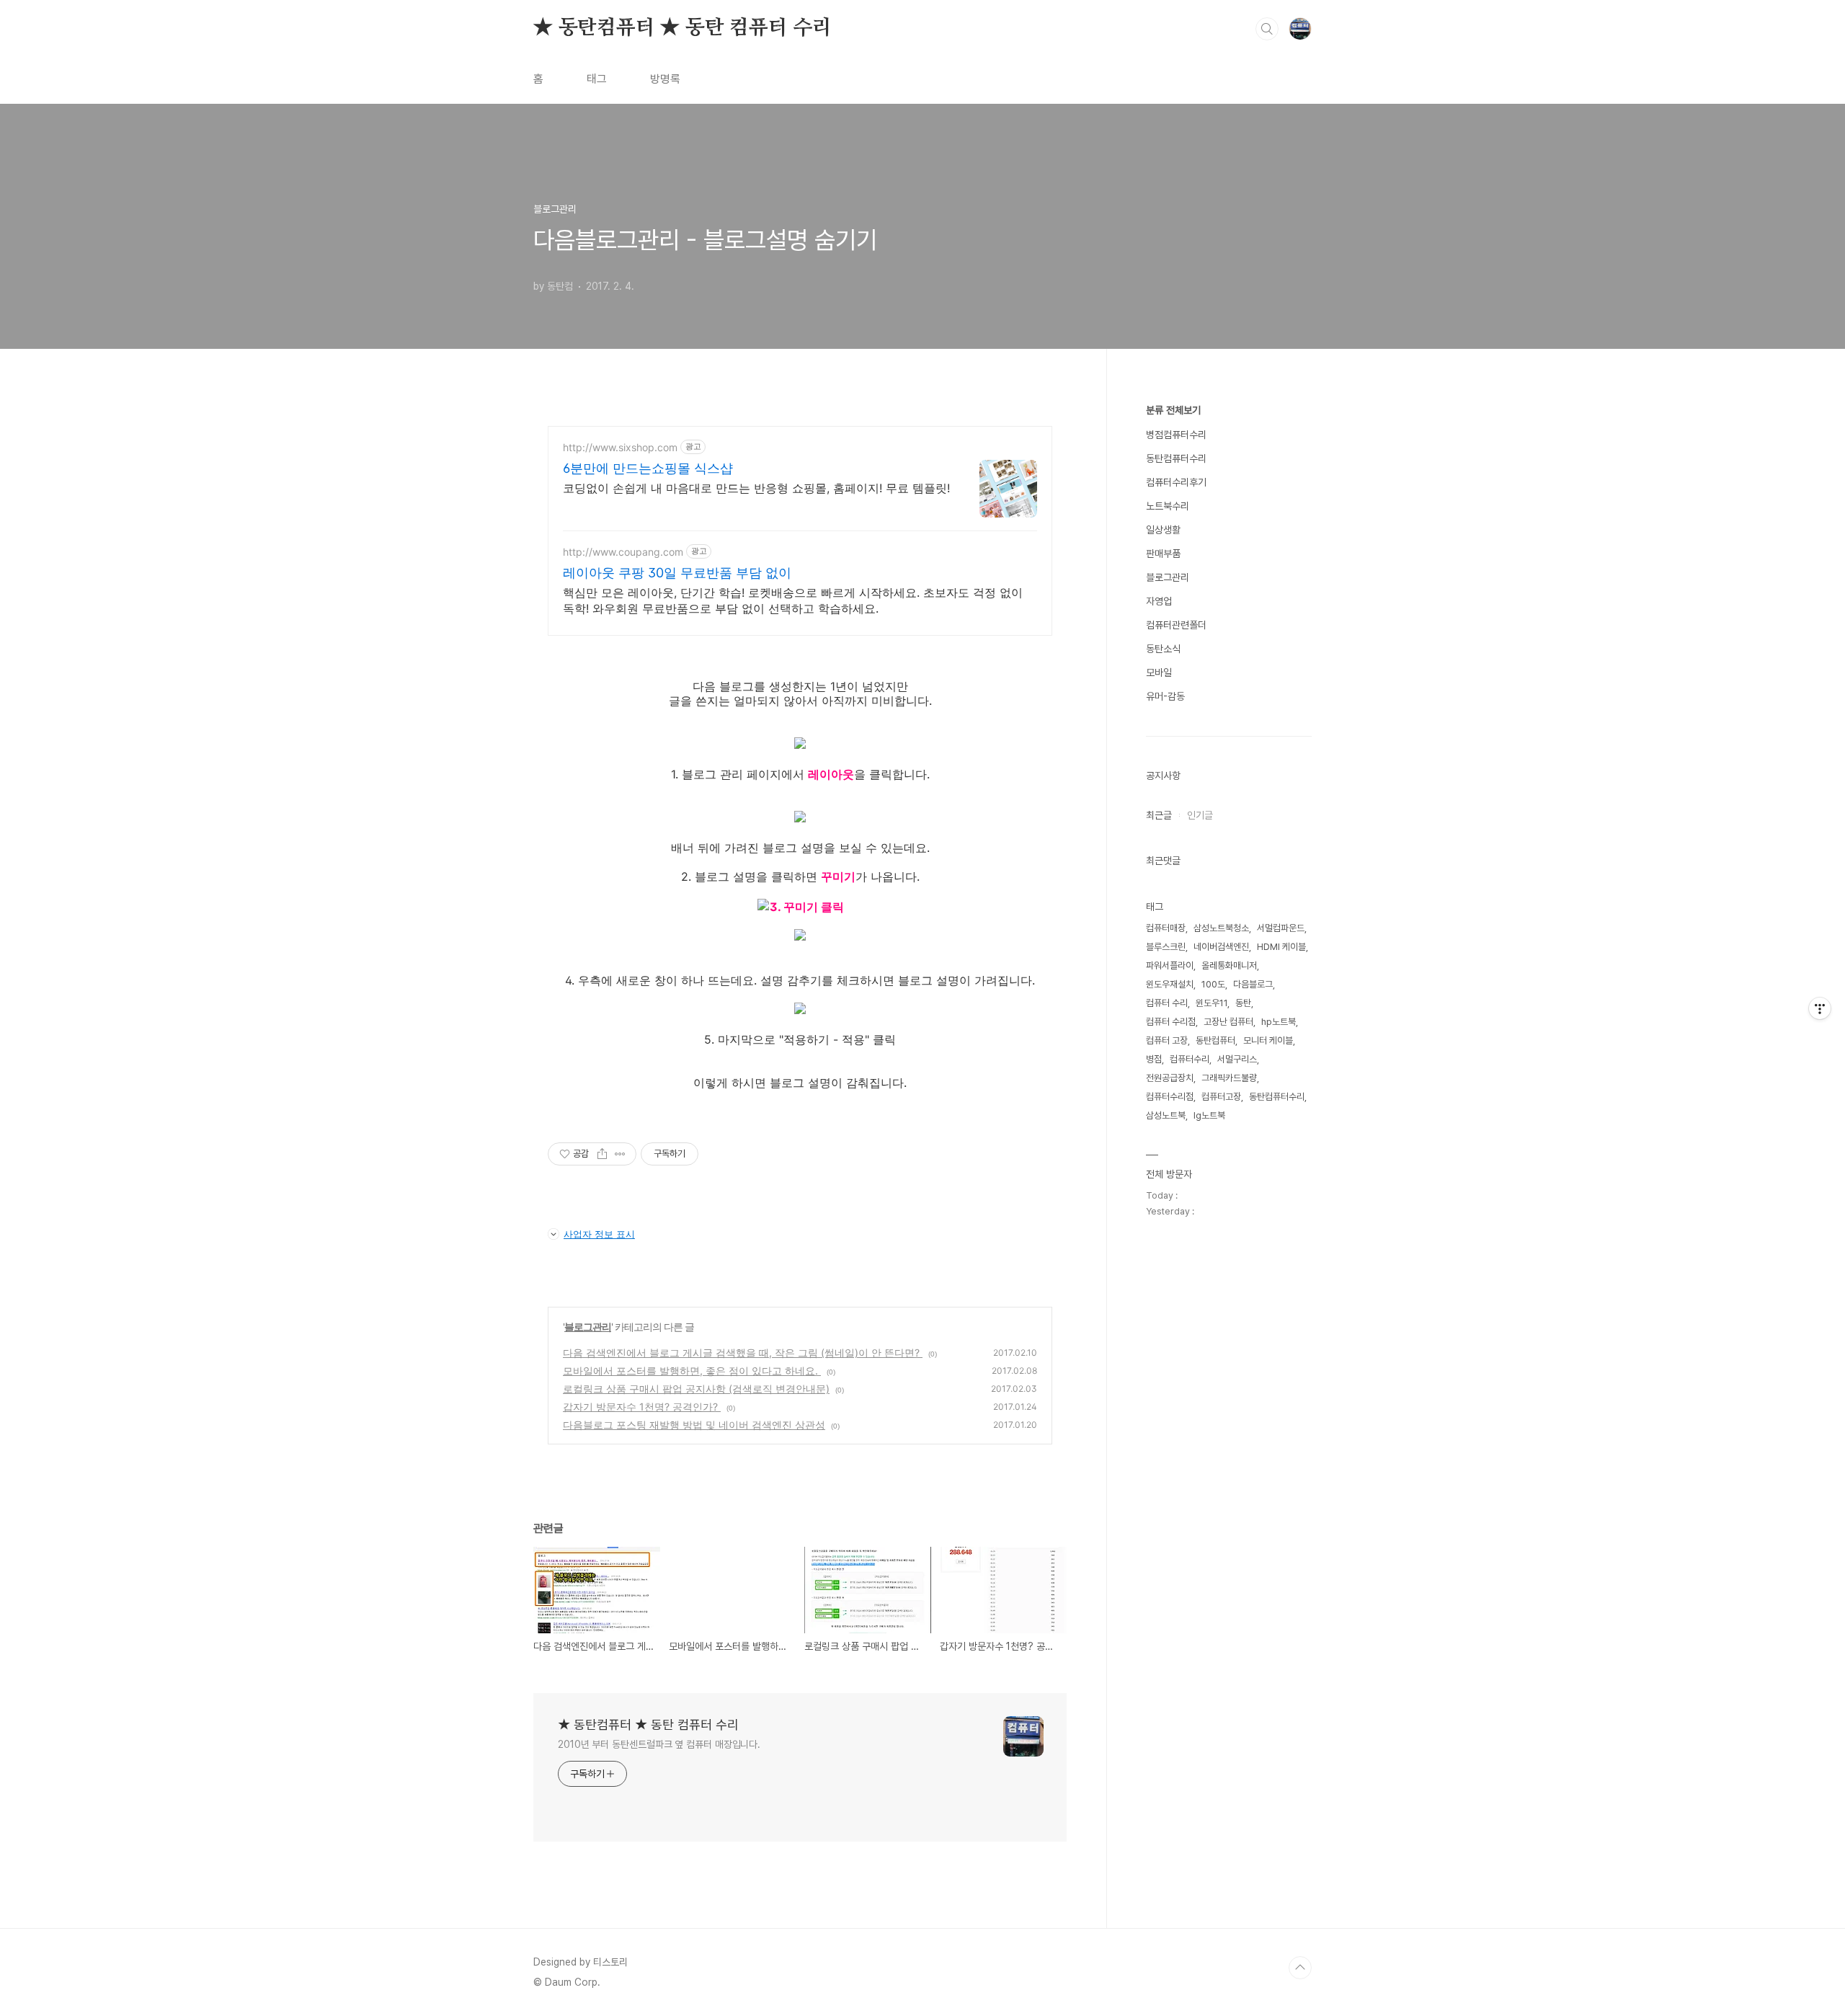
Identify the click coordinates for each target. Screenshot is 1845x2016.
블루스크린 (1166, 947)
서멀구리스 (1237, 1059)
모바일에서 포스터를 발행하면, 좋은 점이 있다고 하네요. (692, 1371)
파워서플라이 (1170, 965)
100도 (1213, 984)
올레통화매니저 (1229, 965)
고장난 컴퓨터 (1228, 1022)
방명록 (665, 79)
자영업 (1159, 601)
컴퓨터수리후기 (1176, 482)
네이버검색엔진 (1221, 947)
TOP (1300, 1968)
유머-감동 (1165, 696)
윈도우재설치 (1170, 984)
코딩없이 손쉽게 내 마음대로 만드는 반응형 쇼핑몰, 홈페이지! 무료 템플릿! (756, 488)
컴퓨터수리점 (1170, 1097)
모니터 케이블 (1268, 1040)
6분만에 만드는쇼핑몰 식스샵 (648, 468)
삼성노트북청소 (1221, 928)
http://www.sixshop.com (620, 447)
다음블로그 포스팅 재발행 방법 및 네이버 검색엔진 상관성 (694, 1425)
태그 (597, 79)
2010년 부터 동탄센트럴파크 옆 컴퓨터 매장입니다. (659, 1744)
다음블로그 (1253, 984)
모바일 (1159, 672)
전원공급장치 (1170, 1078)
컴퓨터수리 (1190, 1059)
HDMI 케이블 (1281, 947)
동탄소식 (1163, 649)
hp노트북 (1279, 1022)
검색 (1267, 29)
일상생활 (1163, 530)
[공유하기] (602, 1154)
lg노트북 (1209, 1115)
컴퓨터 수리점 (1171, 1022)
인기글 (1200, 815)
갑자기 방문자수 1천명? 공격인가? (642, 1407)
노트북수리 (1168, 506)
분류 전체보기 (1173, 410)
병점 (1154, 1059)
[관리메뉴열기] (1820, 1008)
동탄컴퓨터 (1215, 1040)
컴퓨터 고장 (1167, 1040)
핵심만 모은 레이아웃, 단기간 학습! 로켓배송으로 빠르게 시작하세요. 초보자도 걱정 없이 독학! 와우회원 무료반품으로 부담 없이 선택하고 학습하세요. (793, 600)
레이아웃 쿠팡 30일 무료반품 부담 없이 (677, 573)
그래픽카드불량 (1229, 1078)
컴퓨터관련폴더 (1176, 625)
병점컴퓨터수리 (1176, 435)
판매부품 (1163, 554)
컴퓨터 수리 (1167, 1003)
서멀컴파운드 (1281, 928)
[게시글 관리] (620, 1154)
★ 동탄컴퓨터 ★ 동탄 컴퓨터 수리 (683, 28)
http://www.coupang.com (623, 552)
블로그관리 (588, 1327)
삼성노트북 (1166, 1115)
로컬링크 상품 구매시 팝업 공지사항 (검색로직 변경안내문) (696, 1389)
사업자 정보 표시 (599, 1234)
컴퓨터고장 (1221, 1097)
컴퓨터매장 (1166, 928)
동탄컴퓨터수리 (1176, 458)
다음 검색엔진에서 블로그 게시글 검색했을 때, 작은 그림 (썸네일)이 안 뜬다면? (743, 1353)
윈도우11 (1212, 1003)
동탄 (1243, 1003)
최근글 (1159, 815)
